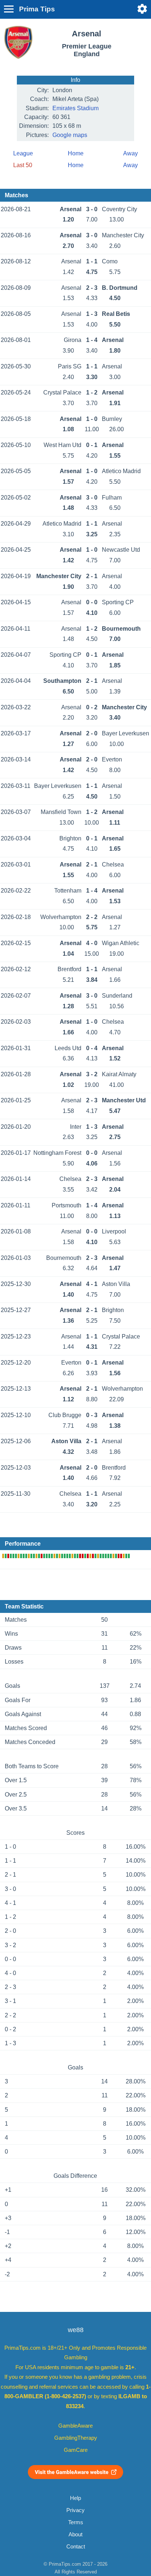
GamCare (76, 2450)
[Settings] (142, 9)
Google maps (70, 135)
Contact (76, 2547)
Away (130, 153)
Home (76, 153)
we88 (76, 2330)
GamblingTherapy (76, 2438)
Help (75, 2498)
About (75, 2534)
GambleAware (75, 2426)
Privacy (75, 2510)
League (23, 153)
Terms (76, 2522)
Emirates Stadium (75, 108)
